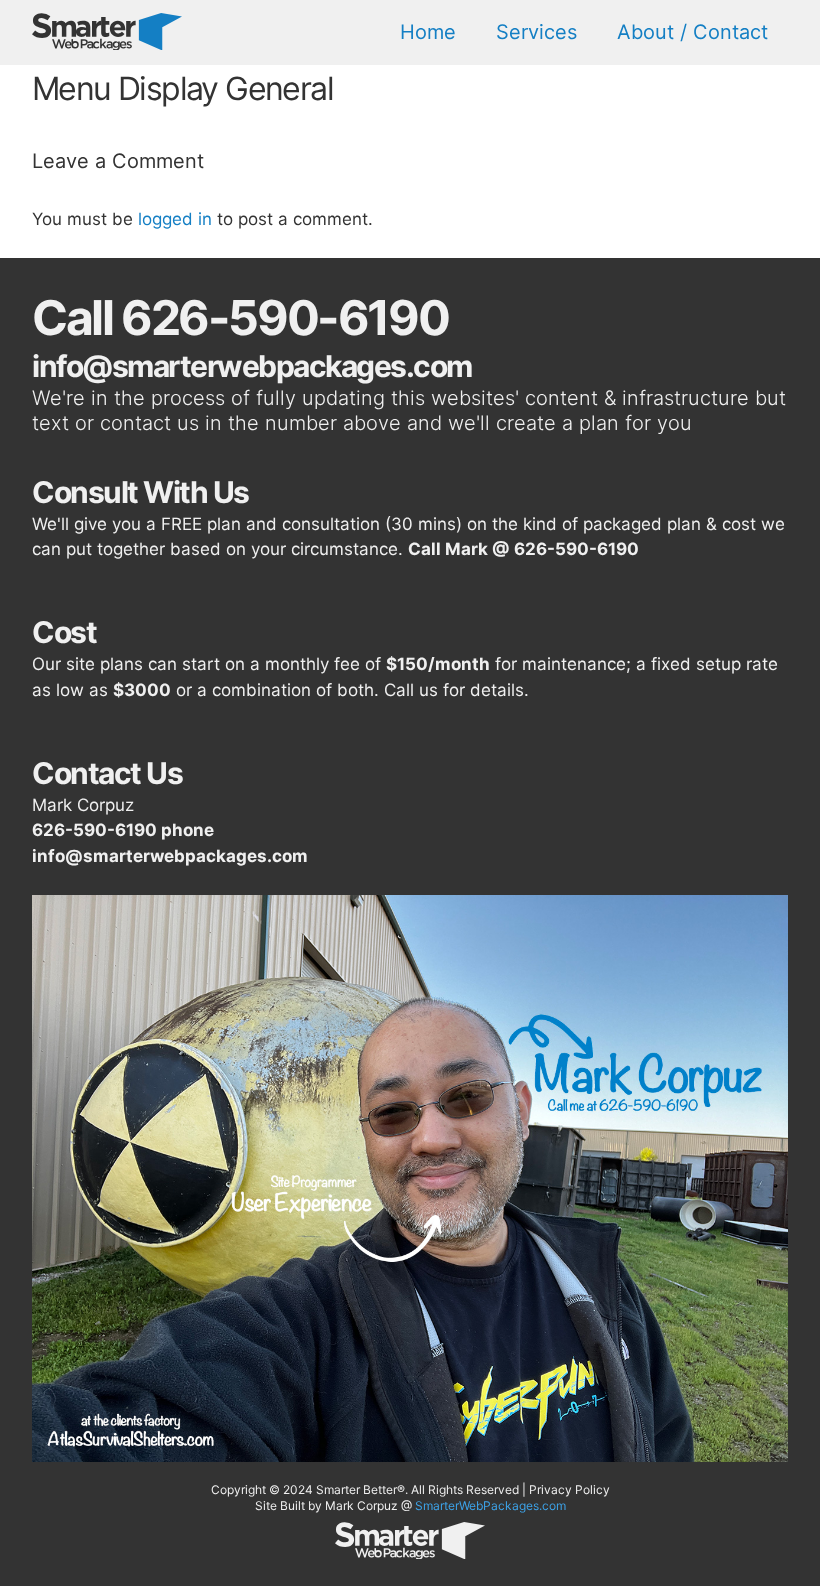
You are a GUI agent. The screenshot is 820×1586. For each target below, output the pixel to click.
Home (428, 32)
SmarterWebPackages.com (490, 1505)
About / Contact (692, 32)
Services (536, 32)
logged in (175, 219)
